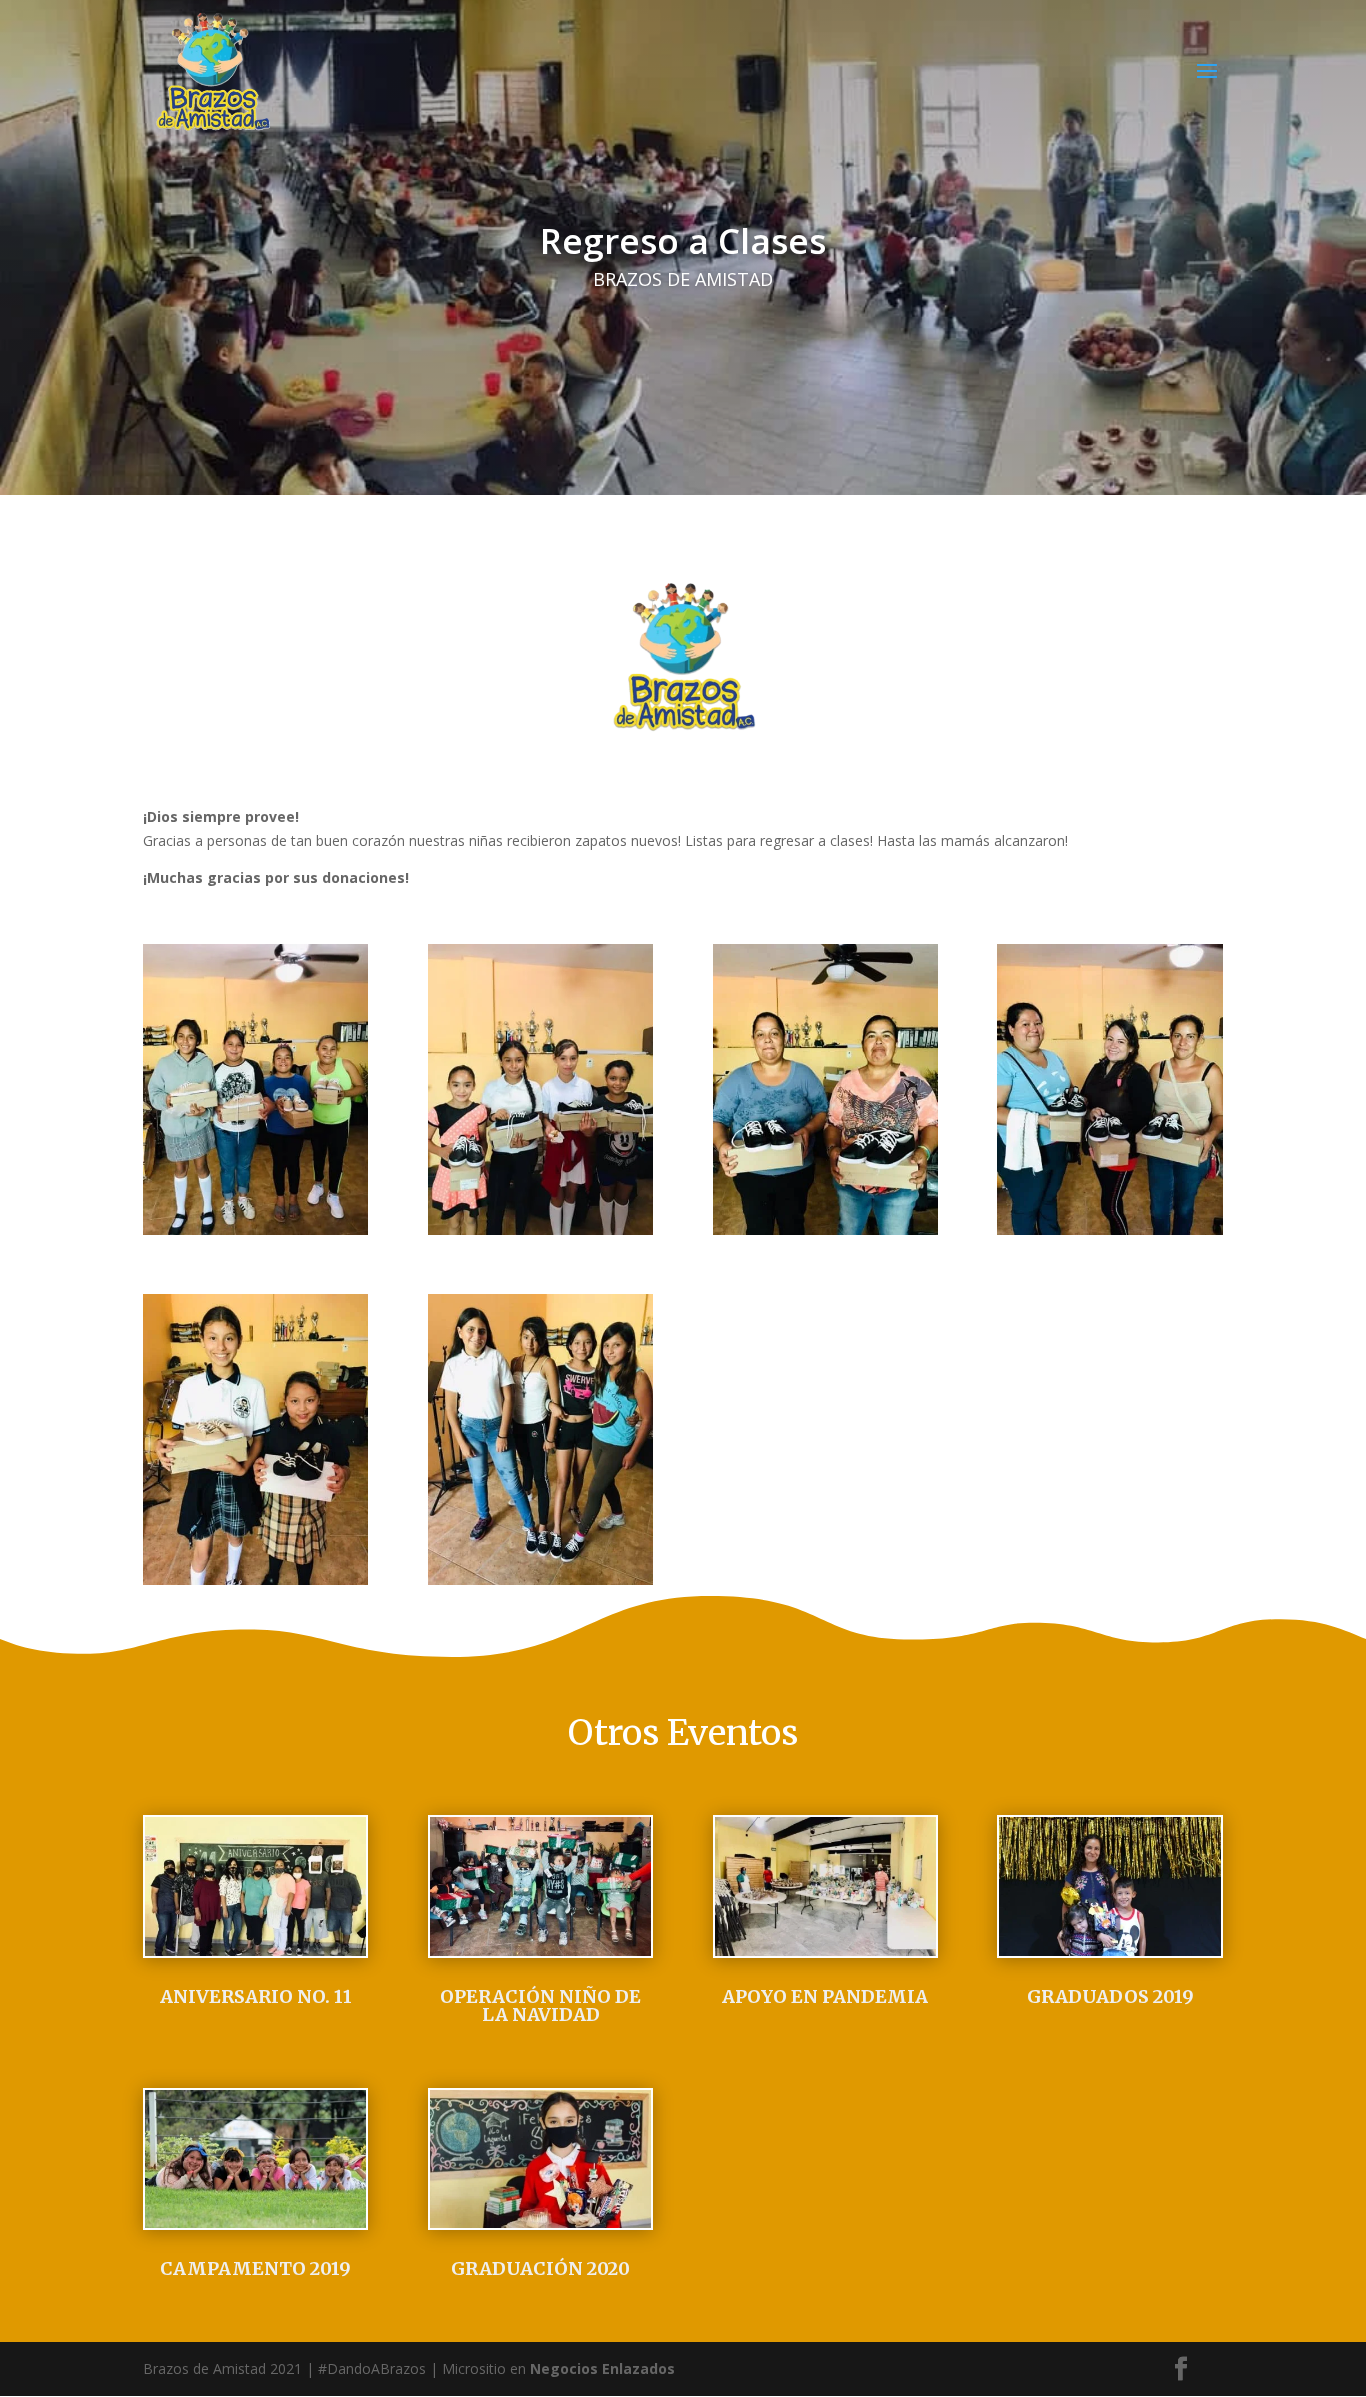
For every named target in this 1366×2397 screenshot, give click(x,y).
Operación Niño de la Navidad (540, 2005)
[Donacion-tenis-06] (255, 1229)
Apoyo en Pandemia (825, 1996)
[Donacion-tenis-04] (540, 1579)
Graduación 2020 (540, 2268)
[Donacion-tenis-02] (825, 1229)
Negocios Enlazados (602, 2368)
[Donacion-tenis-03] (255, 1579)
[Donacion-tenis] (1109, 1229)
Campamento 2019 (255, 2268)
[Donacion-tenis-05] (540, 1229)
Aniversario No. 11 (256, 1996)
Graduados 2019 (1110, 1996)
